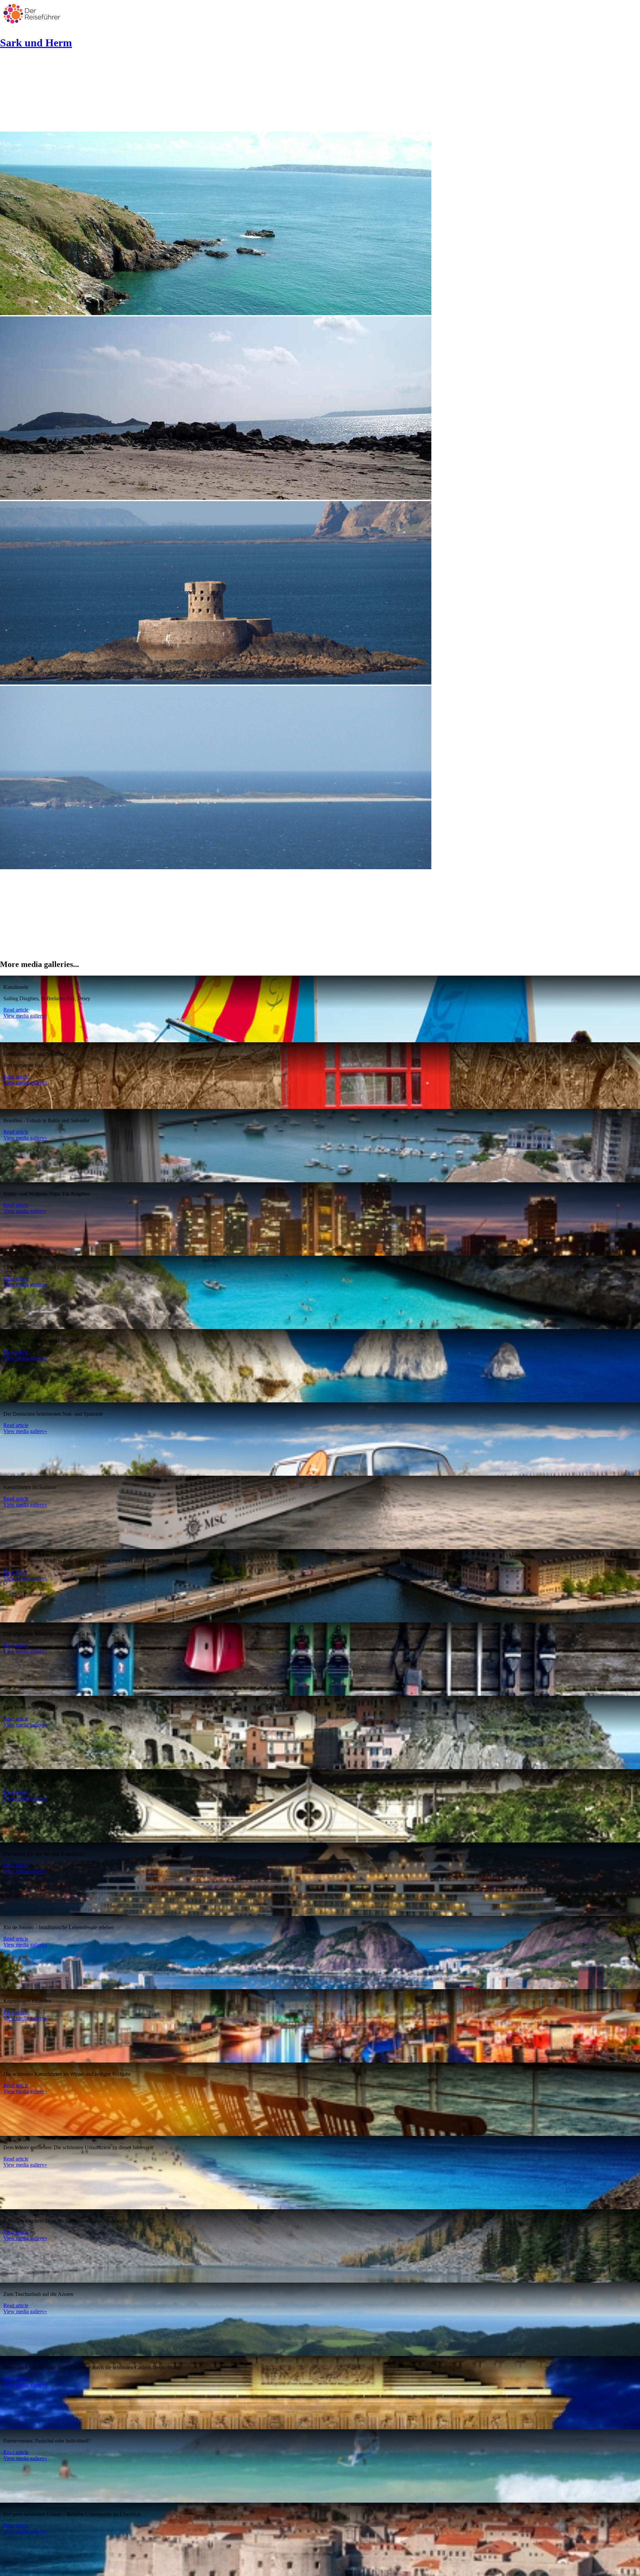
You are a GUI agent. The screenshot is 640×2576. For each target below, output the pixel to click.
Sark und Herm (36, 43)
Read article (16, 1010)
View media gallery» (25, 1016)
